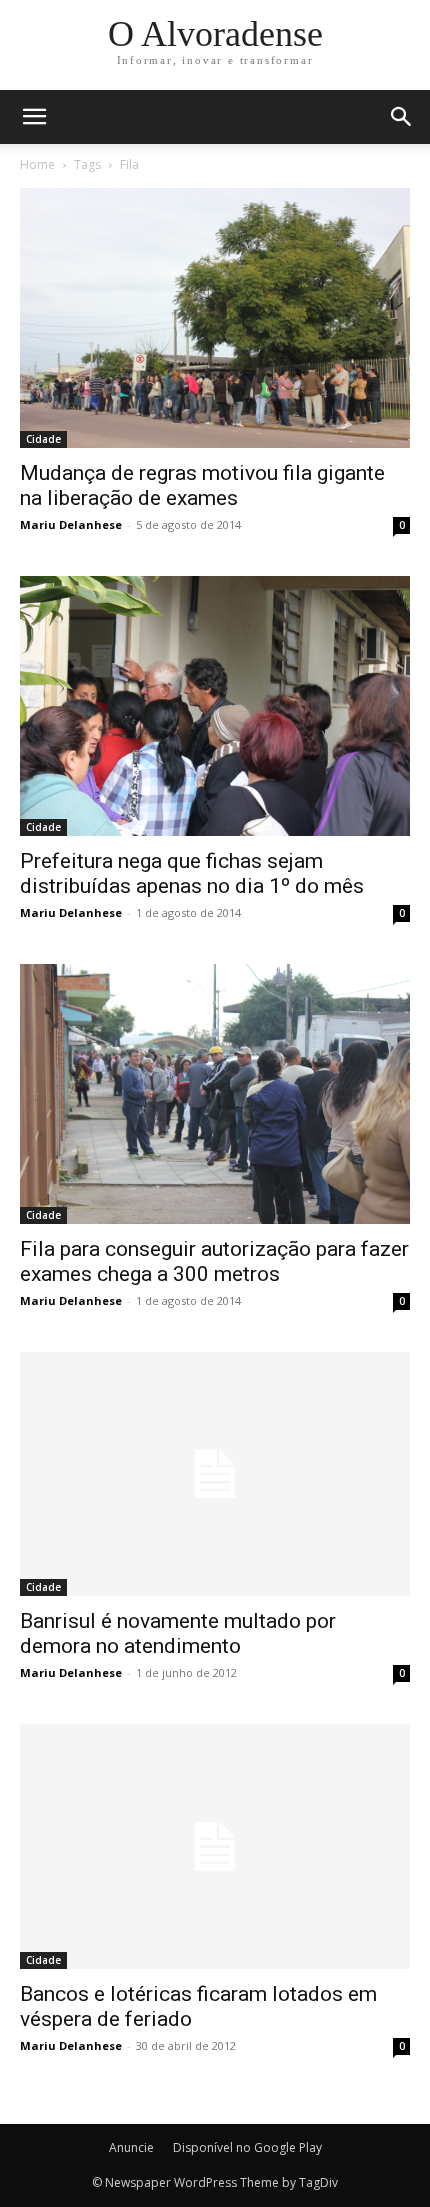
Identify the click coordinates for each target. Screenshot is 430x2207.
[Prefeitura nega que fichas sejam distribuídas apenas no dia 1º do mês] (215, 706)
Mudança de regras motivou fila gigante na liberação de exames (202, 485)
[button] (402, 117)
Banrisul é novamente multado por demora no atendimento (178, 1633)
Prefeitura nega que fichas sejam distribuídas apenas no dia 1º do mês (192, 873)
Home (37, 164)
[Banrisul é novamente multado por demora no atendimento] (215, 1474)
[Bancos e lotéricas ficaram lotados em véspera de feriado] (215, 1846)
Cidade (43, 439)
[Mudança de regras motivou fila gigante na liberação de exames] (215, 318)
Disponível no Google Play (247, 2147)
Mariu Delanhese (71, 524)
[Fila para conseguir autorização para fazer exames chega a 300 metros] (215, 1094)
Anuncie (131, 2147)
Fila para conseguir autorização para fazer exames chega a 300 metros (214, 1261)
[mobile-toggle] (34, 117)
